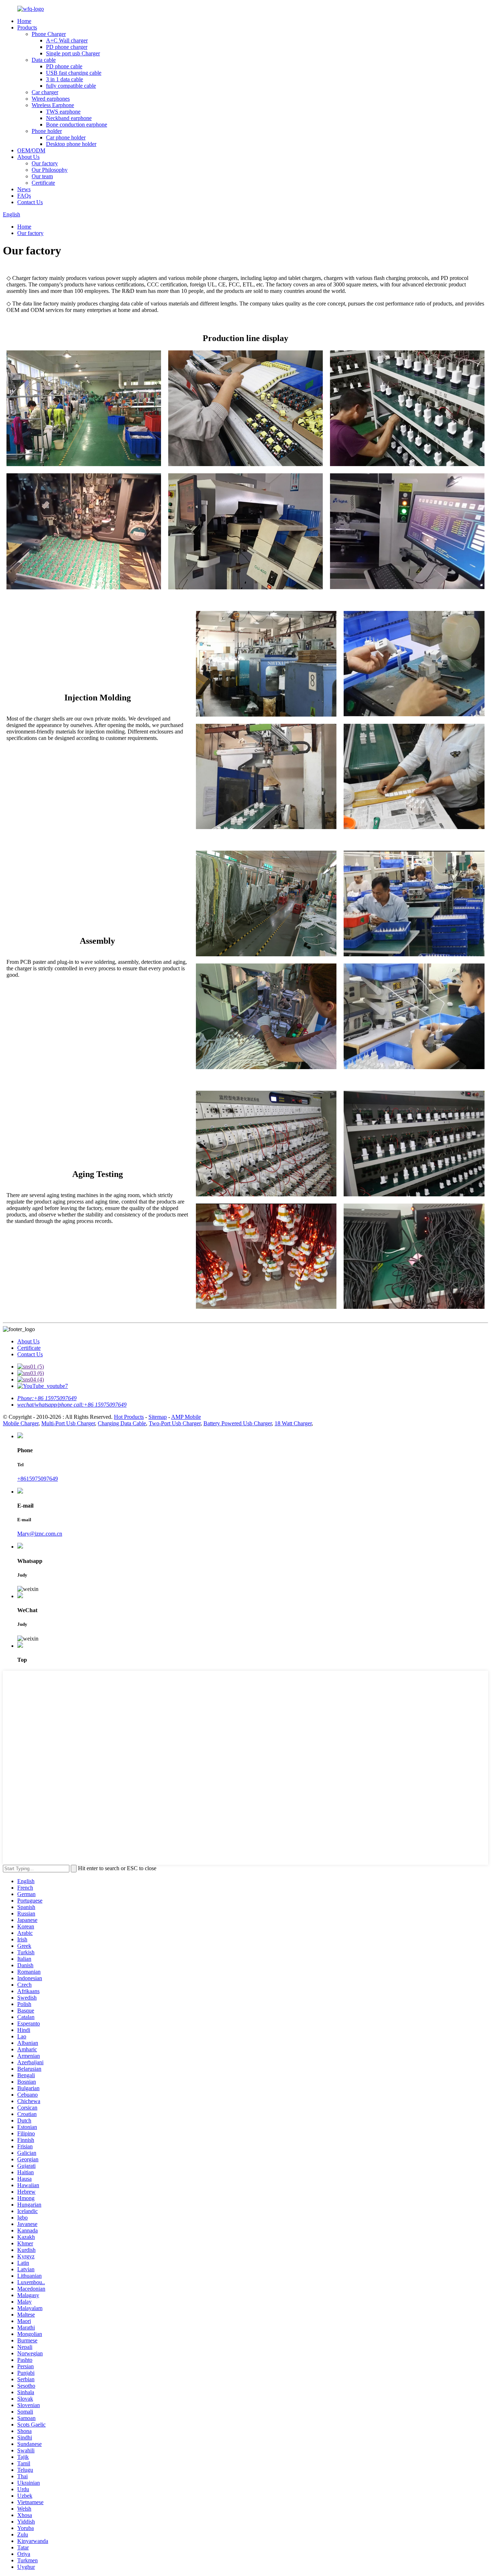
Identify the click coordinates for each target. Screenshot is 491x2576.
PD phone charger (67, 47)
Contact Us (30, 202)
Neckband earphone (69, 118)
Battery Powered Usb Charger (238, 1423)
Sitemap (158, 1417)
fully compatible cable (71, 86)
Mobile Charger (21, 1423)
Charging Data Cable (122, 1423)
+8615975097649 (38, 1479)
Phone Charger (49, 34)
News (24, 189)
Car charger (45, 92)
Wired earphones (51, 99)
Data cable (44, 60)
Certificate (43, 183)
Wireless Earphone (53, 105)
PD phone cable (64, 66)
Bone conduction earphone (77, 125)
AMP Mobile (186, 1417)
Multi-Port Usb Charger (68, 1423)
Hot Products (129, 1417)
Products (27, 27)
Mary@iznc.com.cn (40, 1534)
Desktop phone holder (71, 144)
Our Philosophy (50, 170)
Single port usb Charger (73, 53)
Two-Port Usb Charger (175, 1423)
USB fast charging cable (74, 73)
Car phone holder (66, 137)
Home (24, 21)
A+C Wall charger (67, 40)
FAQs (24, 196)
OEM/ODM (31, 150)
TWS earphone (63, 112)
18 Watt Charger (293, 1423)
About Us (28, 157)
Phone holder (47, 131)
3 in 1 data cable (65, 79)
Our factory (45, 163)
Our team (42, 176)
